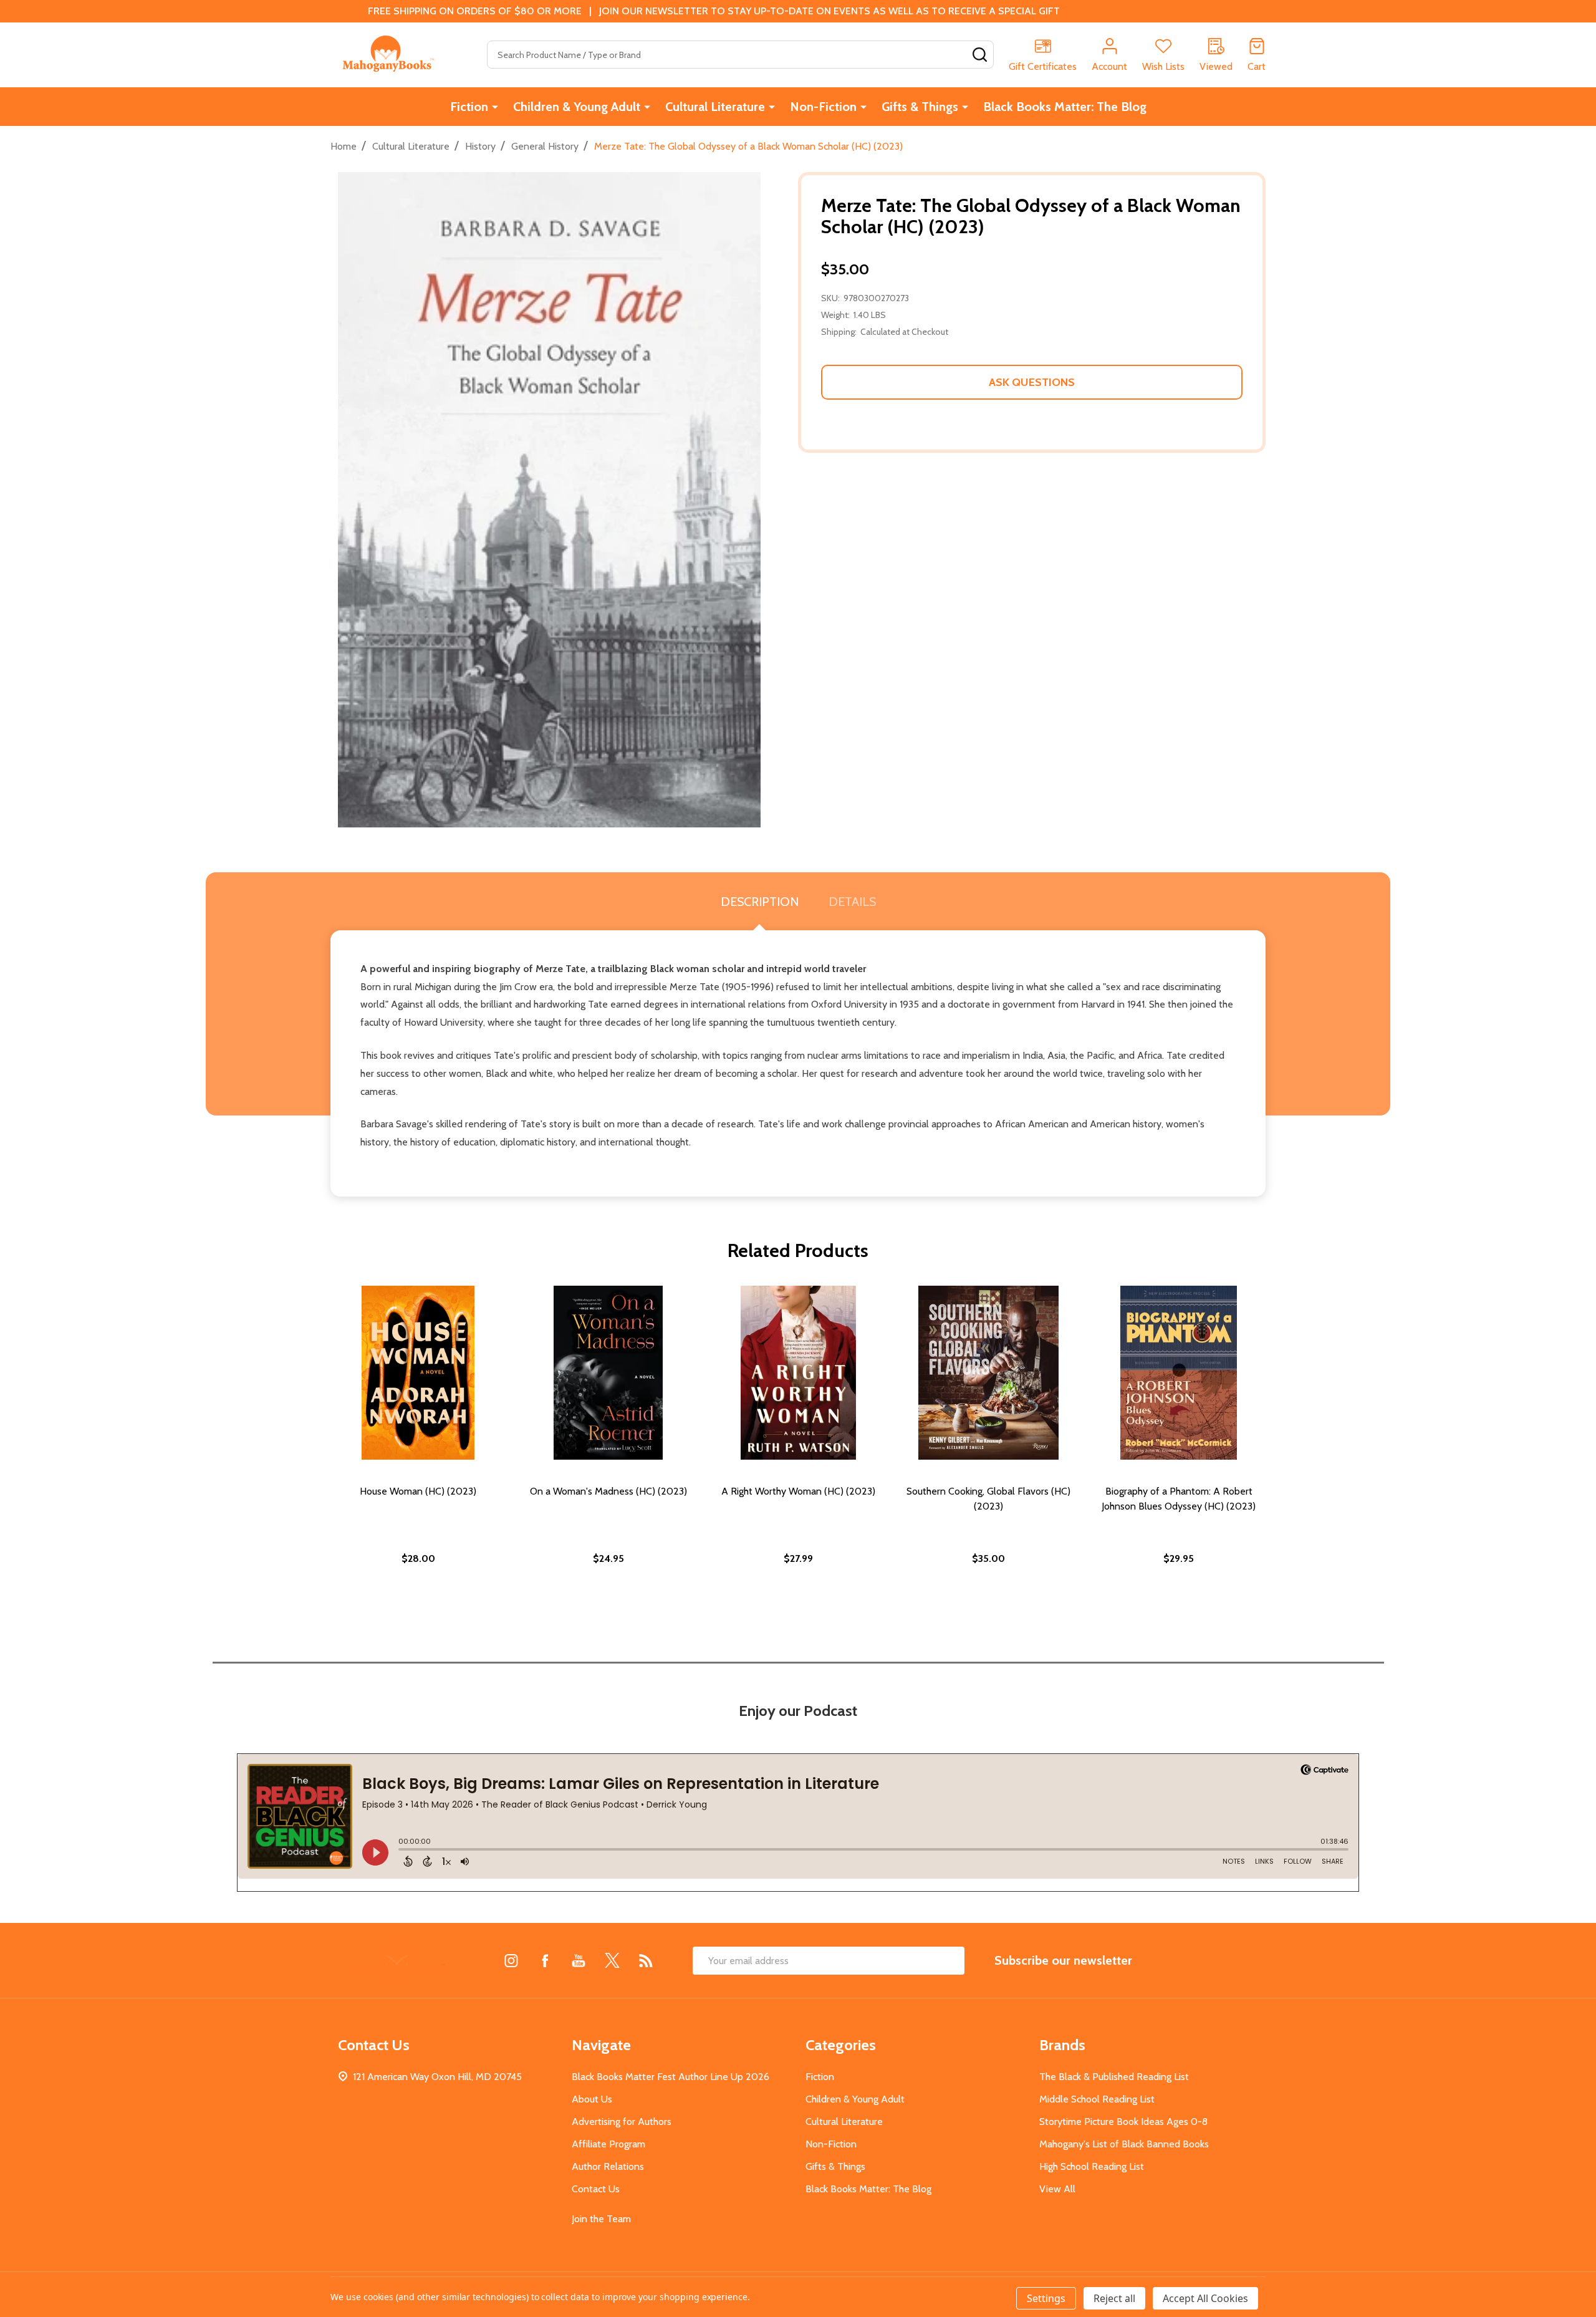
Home (344, 146)
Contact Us (596, 2189)
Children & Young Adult (577, 107)
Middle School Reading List (1097, 2099)
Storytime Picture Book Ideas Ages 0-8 (1123, 2122)
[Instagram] (511, 1960)
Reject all (1114, 2298)
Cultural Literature (715, 107)
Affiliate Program (608, 2144)
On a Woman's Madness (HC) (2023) (608, 1491)
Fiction (469, 107)
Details (852, 902)
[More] (495, 107)
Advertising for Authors (622, 2122)
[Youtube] (579, 1960)
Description (760, 902)
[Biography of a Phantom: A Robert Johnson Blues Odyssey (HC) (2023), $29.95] (1179, 1373)
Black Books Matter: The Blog (1065, 107)
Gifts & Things (920, 107)
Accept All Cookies (1205, 2298)
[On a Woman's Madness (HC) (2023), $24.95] (608, 1373)
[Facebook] (545, 1960)
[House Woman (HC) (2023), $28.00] (418, 1373)
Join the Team (601, 2219)
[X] (612, 1960)
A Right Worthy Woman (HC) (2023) (798, 1491)
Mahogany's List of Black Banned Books (1124, 2144)
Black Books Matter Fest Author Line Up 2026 (671, 2077)
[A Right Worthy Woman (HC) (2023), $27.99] (798, 1373)
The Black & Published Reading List (1114, 2077)
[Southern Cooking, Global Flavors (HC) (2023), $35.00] (988, 1373)
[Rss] (646, 1960)
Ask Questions (1032, 382)
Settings (1046, 2298)
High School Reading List (1092, 2166)
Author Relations (608, 2166)
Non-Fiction (823, 107)
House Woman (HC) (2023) (418, 1491)
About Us (592, 2099)
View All (1057, 2189)
